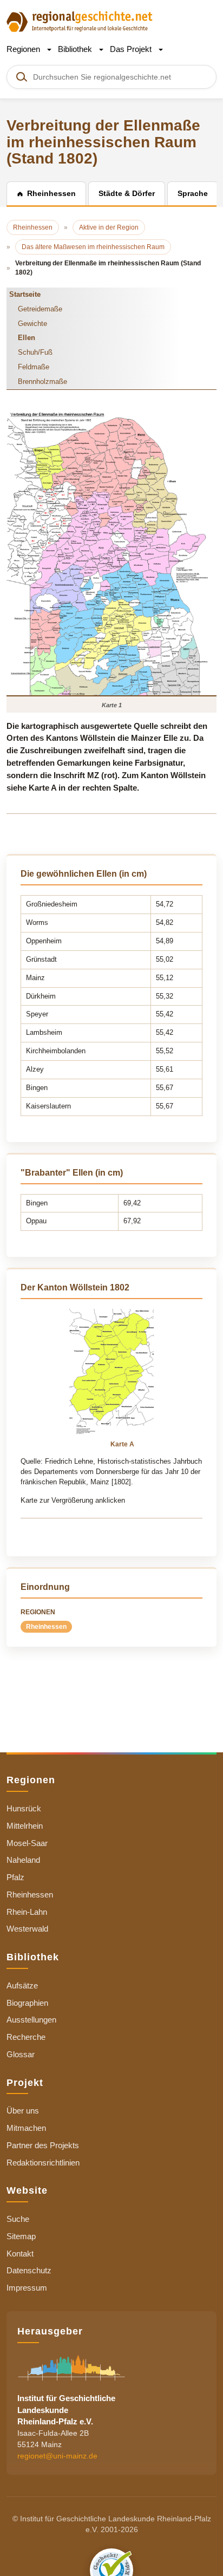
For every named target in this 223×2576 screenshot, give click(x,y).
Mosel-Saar (27, 1843)
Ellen (27, 338)
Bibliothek (76, 49)
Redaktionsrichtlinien (43, 2163)
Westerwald (27, 1929)
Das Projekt (132, 49)
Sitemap (21, 2236)
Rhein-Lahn (27, 1912)
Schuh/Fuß (35, 352)
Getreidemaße (40, 309)
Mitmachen (26, 2128)
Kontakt (20, 2254)
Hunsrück (24, 1808)
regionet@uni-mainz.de (57, 2456)
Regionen (24, 49)
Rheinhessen (46, 1627)
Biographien (27, 2003)
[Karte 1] (111, 553)
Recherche (26, 2037)
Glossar (21, 2054)
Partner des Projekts (43, 2145)
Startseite (25, 294)
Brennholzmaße (42, 381)
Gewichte (32, 324)
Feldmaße (34, 367)
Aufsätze (22, 1985)
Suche (18, 2219)
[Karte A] (111, 1373)
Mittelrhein (25, 1826)
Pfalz (15, 1877)
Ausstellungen (31, 2020)
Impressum (27, 2288)
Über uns (23, 2111)
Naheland (23, 1860)
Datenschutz (29, 2270)
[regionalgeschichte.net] (80, 21)
